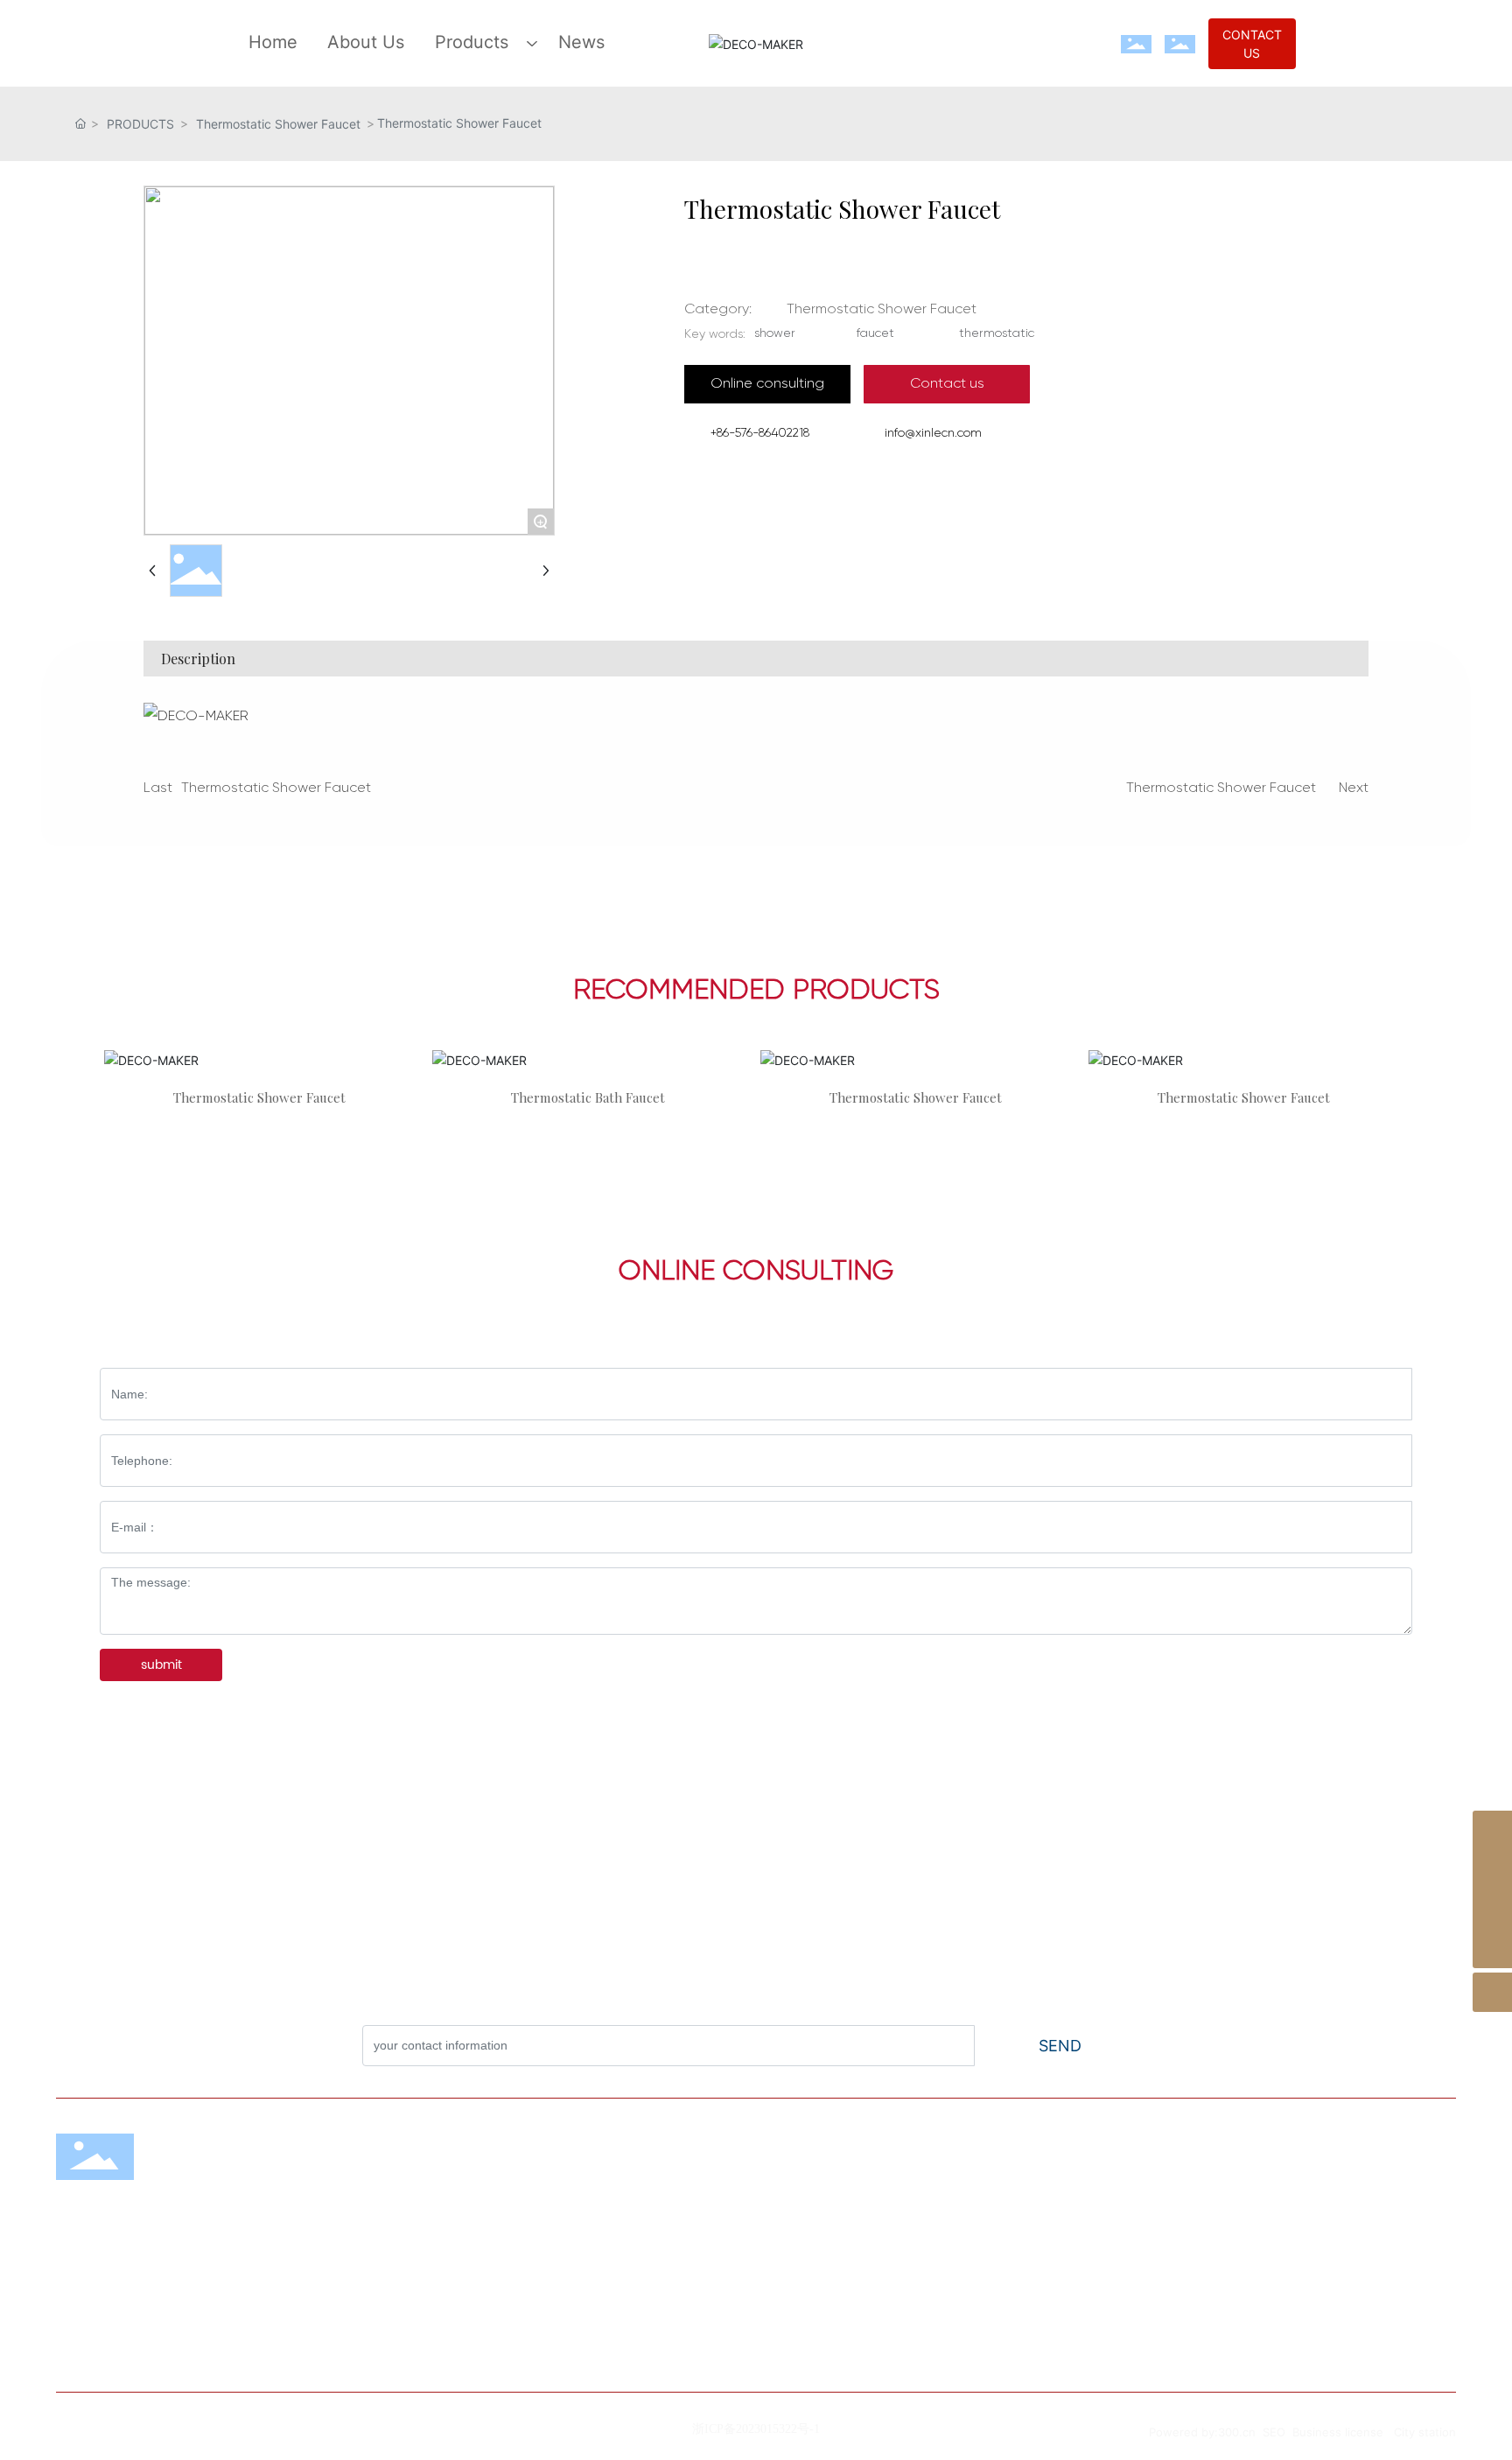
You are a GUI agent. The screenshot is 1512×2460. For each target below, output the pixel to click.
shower (775, 334)
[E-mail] (1492, 1870)
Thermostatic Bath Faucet (588, 1097)
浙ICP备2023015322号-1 (756, 2429)
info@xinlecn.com (933, 434)
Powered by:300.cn (1204, 2432)
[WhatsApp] (1492, 1830)
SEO (1274, 2432)
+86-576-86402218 (760, 434)
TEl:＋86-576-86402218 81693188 (1094, 2244)
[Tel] (1492, 1909)
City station (1425, 2432)
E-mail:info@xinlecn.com (1065, 2326)
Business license (1338, 2432)
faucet (875, 334)
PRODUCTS (140, 124)
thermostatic (997, 334)
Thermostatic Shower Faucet (278, 124)
